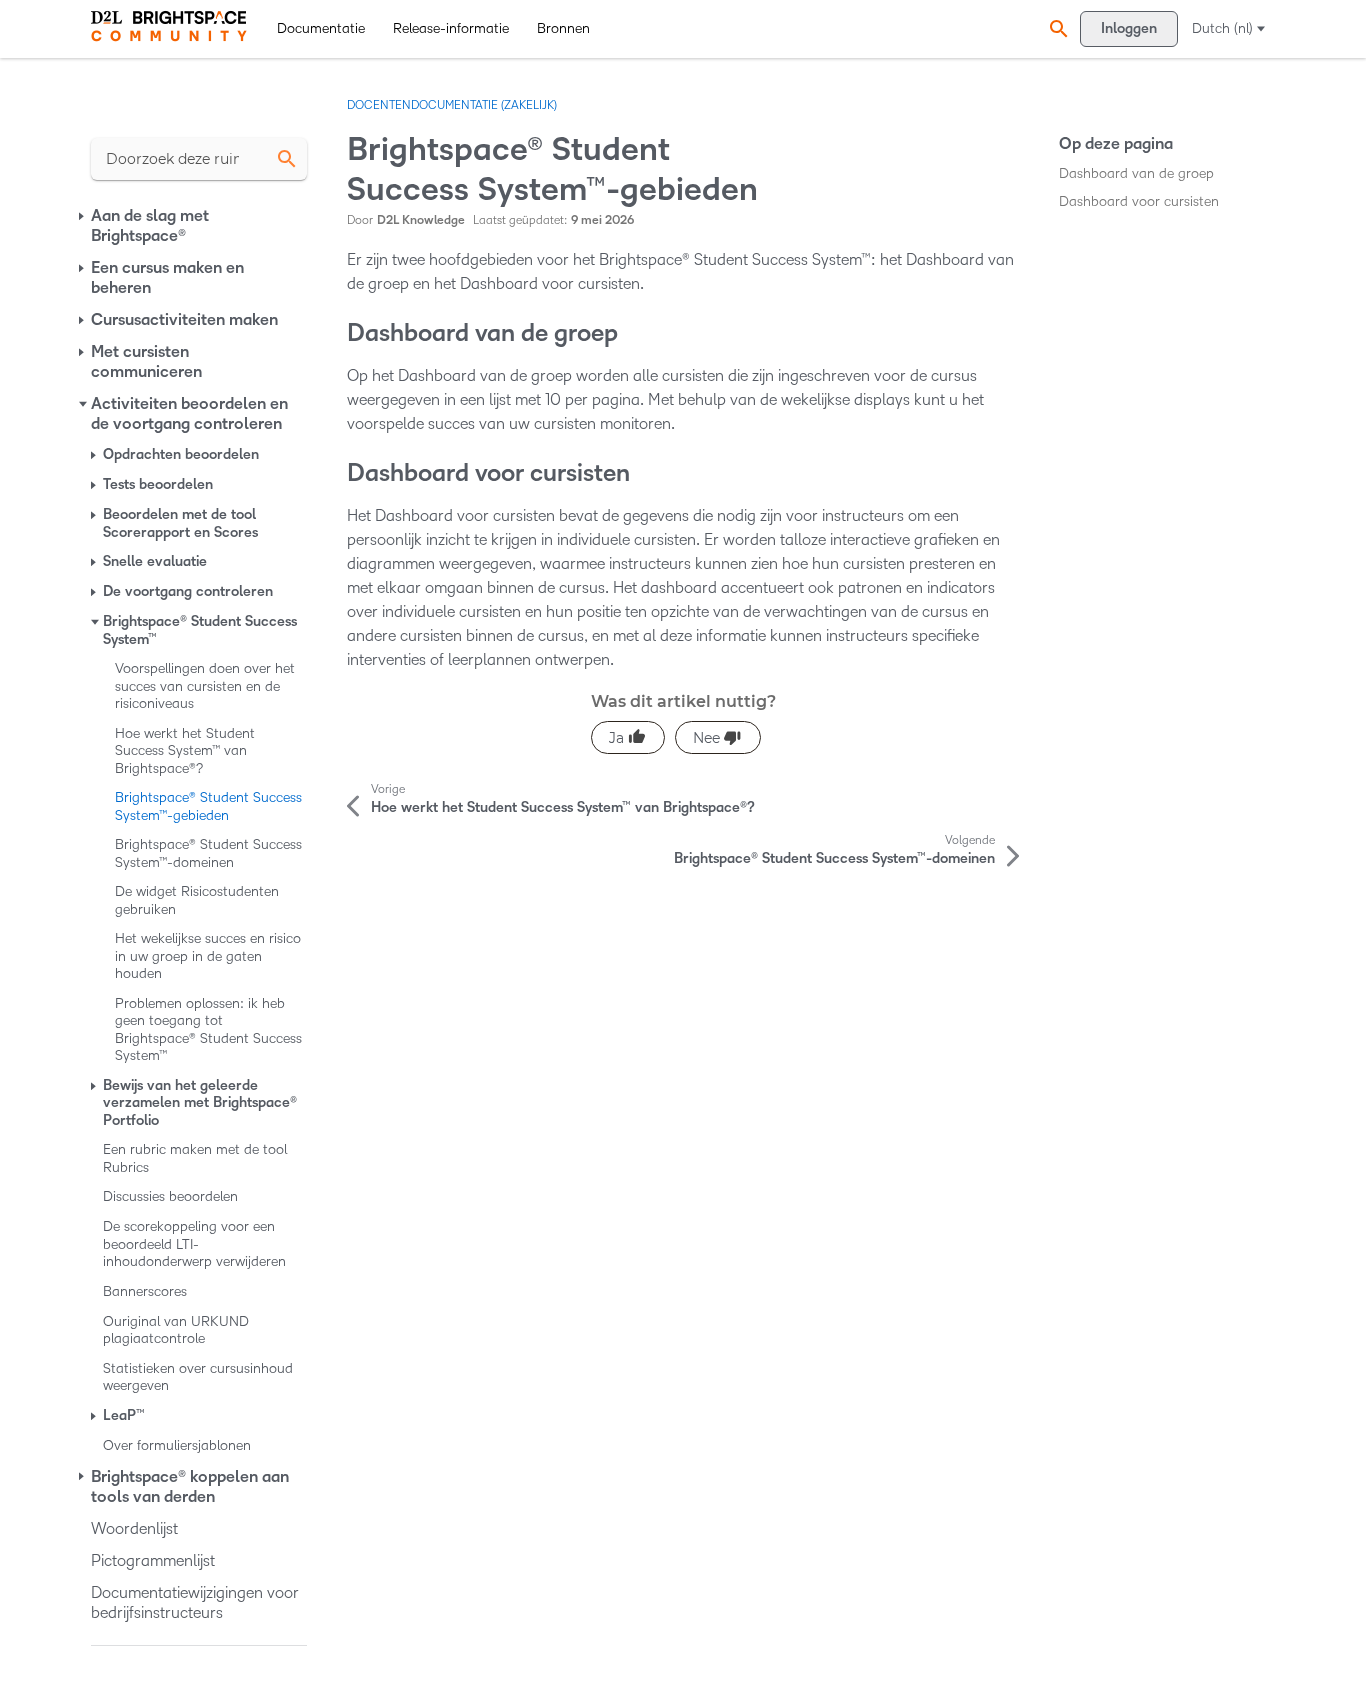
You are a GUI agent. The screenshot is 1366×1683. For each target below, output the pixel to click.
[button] (1056, 28)
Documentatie (321, 28)
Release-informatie (451, 28)
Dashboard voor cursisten (1139, 201)
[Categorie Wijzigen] (83, 216)
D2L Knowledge (421, 220)
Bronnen (563, 28)
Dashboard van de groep (1136, 173)
